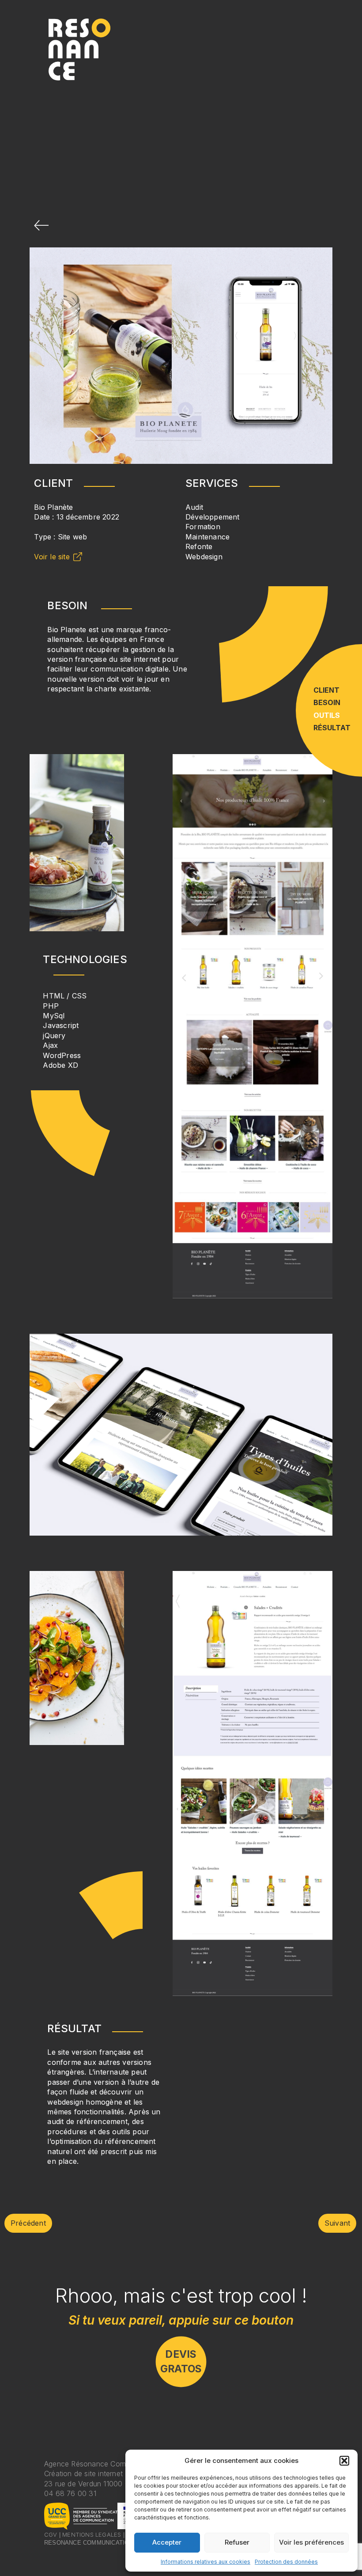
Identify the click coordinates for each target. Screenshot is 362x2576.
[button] (344, 2461)
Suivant (337, 2223)
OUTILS (327, 715)
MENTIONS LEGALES (92, 2534)
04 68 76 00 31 (70, 2493)
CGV (51, 2534)
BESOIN (327, 702)
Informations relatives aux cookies (206, 2562)
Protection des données (286, 2562)
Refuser (237, 2542)
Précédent (28, 2223)
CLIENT (326, 690)
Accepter (167, 2542)
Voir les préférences (311, 2542)
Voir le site (52, 557)
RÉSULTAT (332, 728)
